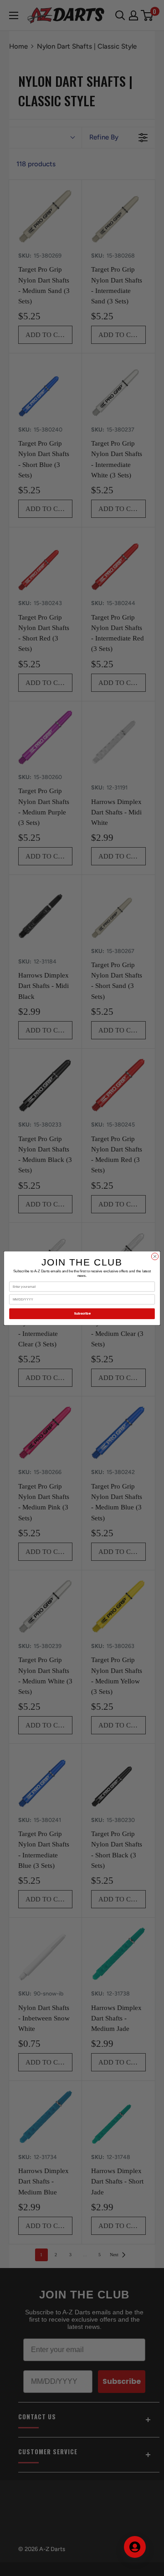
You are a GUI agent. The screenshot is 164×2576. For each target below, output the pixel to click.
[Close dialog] (155, 1256)
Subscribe (82, 1313)
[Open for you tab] (135, 2547)
